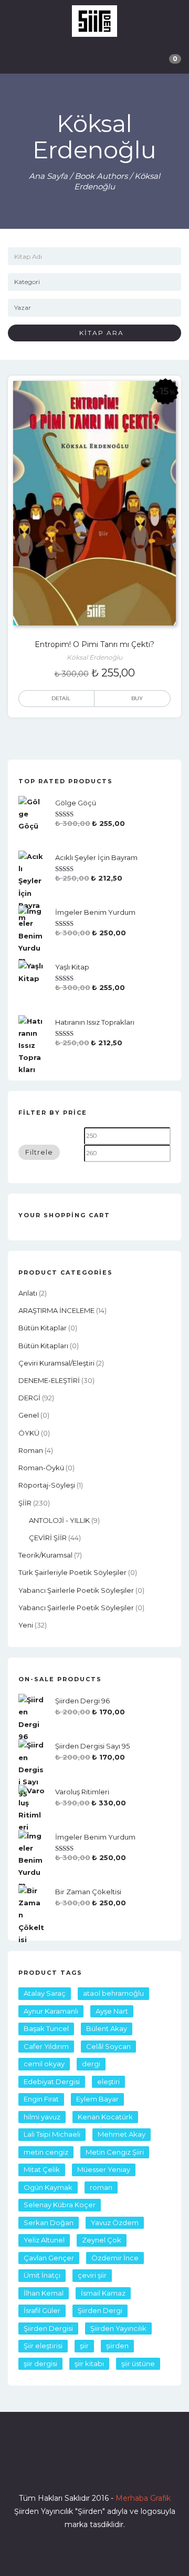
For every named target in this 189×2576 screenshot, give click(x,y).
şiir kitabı (89, 2363)
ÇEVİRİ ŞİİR (48, 1538)
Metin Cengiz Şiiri (115, 2152)
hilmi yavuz (42, 2117)
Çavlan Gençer (49, 2258)
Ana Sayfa (48, 176)
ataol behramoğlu (113, 1993)
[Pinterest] (132, 2468)
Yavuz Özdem (115, 2223)
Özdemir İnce (115, 2258)
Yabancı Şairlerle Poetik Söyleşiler (76, 1590)
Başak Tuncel (46, 2028)
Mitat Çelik (42, 2169)
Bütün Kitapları (43, 1346)
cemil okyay (44, 2064)
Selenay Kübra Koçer (60, 2205)
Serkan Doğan (49, 2223)
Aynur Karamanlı (51, 2011)
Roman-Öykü (41, 1468)
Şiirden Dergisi (48, 2328)
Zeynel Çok (102, 2240)
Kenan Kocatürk (105, 2117)
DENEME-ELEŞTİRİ (49, 1380)
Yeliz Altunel (44, 2240)
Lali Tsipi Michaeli (52, 2134)
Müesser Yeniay (104, 2169)
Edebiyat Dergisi (52, 2082)
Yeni (26, 1625)
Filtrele (39, 1152)
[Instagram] (94, 2468)
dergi (91, 2064)
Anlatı (28, 1293)
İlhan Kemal (44, 2293)
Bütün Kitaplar (43, 1328)
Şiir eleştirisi (43, 2346)
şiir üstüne (138, 2363)
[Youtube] (113, 2468)
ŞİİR (25, 1503)
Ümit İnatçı (42, 2275)
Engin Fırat (41, 2099)
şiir (84, 2346)
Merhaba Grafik (143, 2498)
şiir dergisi (40, 2363)
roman (31, 1450)
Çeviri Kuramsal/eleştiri (56, 1363)
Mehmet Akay (122, 2134)
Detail (61, 698)
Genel (29, 1415)
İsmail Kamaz (103, 2293)
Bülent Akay (107, 2028)
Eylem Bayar (97, 2099)
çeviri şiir (92, 2275)
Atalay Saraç (45, 1993)
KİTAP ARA (98, 333)
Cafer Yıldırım (46, 2046)
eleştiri (108, 2082)
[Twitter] (76, 2468)
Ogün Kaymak (48, 2187)
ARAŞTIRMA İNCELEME (56, 1310)
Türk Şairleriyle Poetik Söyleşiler (72, 1572)
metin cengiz (46, 2152)
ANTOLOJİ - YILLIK (59, 1520)
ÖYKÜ (29, 1433)
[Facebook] (57, 2468)
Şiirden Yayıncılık (118, 2328)
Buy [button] (137, 698)
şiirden (117, 2346)
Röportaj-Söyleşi (47, 1485)
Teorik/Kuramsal (45, 1555)
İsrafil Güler (42, 2310)
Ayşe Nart (112, 2011)
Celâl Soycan (108, 2046)
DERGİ (29, 1398)
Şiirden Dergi (100, 2310)
